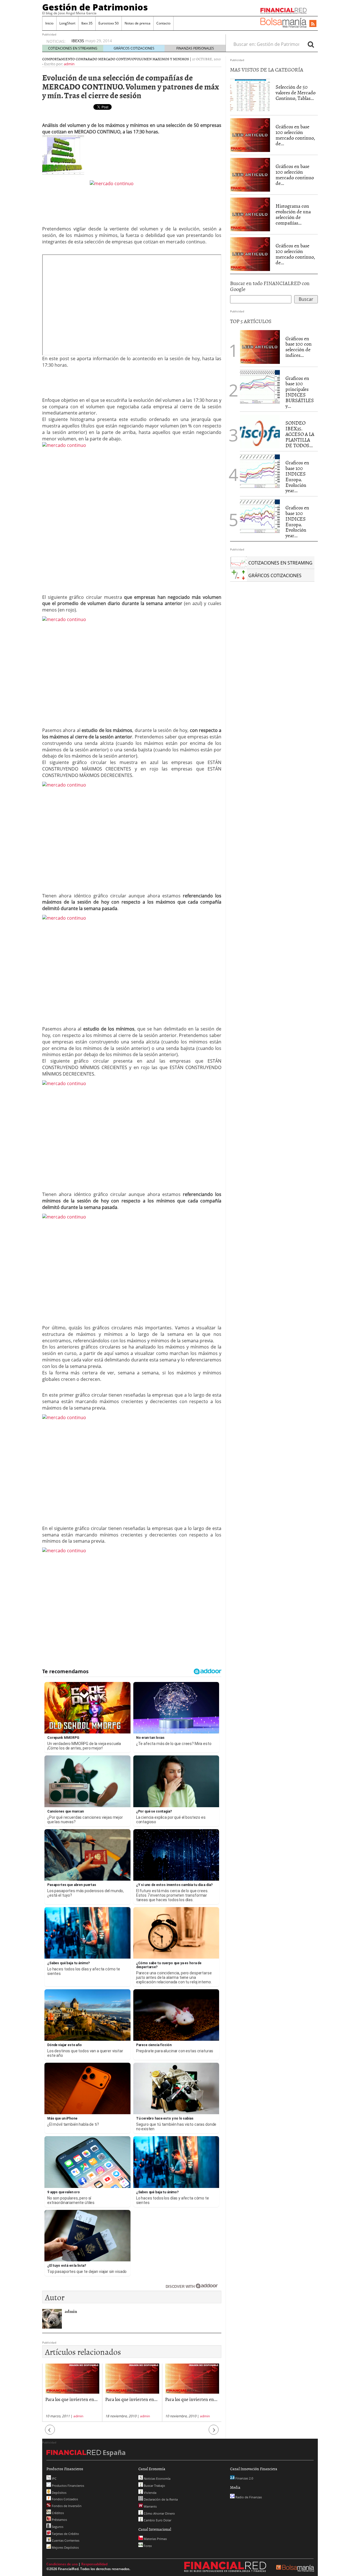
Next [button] (214, 2432)
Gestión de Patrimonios (95, 7)
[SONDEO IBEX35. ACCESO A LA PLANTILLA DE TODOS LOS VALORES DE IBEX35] (260, 431)
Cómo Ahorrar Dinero (159, 2513)
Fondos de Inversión (66, 2506)
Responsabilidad (94, 2564)
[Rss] (313, 24)
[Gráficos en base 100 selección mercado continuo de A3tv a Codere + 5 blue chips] (250, 174)
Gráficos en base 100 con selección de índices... (299, 347)
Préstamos (59, 2520)
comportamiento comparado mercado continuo (88, 59)
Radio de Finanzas (248, 2497)
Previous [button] (50, 2432)
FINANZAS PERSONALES (195, 48)
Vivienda (150, 2493)
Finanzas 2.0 (244, 2478)
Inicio (49, 23)
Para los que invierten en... (71, 2399)
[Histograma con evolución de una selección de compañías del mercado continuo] (250, 214)
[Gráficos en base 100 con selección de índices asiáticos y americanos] (260, 346)
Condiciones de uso (62, 2564)
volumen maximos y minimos (162, 59)
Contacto (163, 23)
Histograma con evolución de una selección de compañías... (293, 214)
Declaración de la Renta (160, 2499)
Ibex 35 (87, 23)
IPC (54, 2478)
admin (69, 64)
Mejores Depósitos (65, 2547)
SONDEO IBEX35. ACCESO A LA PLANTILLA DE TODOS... (300, 434)
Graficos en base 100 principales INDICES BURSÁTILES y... (300, 392)
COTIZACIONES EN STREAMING (73, 48)
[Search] (311, 44)
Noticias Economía (157, 2478)
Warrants (150, 2506)
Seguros (57, 2527)
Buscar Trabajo (154, 2486)
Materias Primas (155, 2539)
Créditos (57, 2513)
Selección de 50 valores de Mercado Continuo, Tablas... (296, 92)
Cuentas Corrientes (65, 2540)
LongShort (67, 23)
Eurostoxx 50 (109, 23)
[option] (72, 2393)
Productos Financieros (67, 2486)
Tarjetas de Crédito (65, 2534)
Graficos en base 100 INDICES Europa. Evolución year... (297, 476)
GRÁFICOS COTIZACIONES (134, 48)
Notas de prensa (138, 23)
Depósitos (59, 2493)
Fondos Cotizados (64, 2499)
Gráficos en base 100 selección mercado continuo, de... (295, 135)
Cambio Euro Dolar (157, 2520)
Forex (147, 2546)
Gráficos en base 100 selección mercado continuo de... (295, 174)
